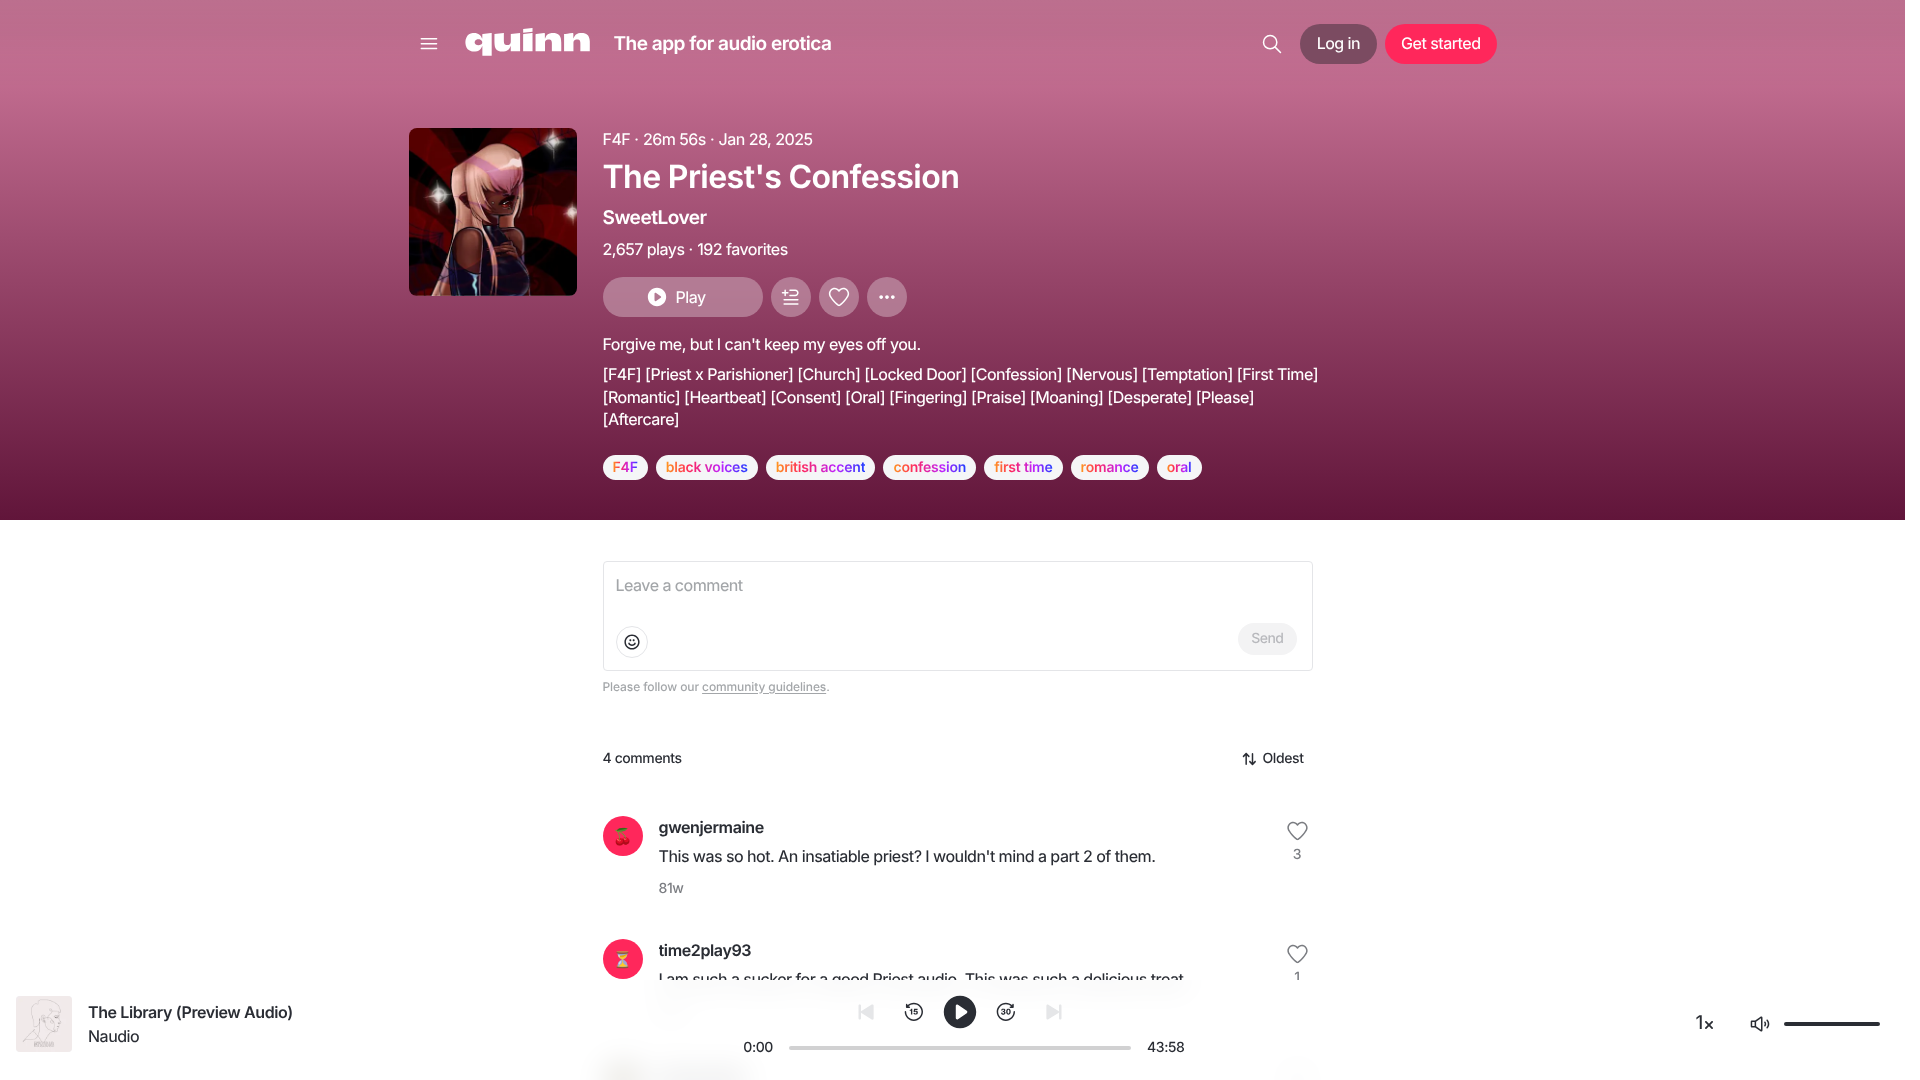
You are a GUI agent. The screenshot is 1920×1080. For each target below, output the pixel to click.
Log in (1338, 43)
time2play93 (705, 950)
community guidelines (764, 686)
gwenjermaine (711, 827)
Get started (1440, 43)
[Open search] (1272, 44)
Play (690, 297)
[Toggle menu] (429, 44)
